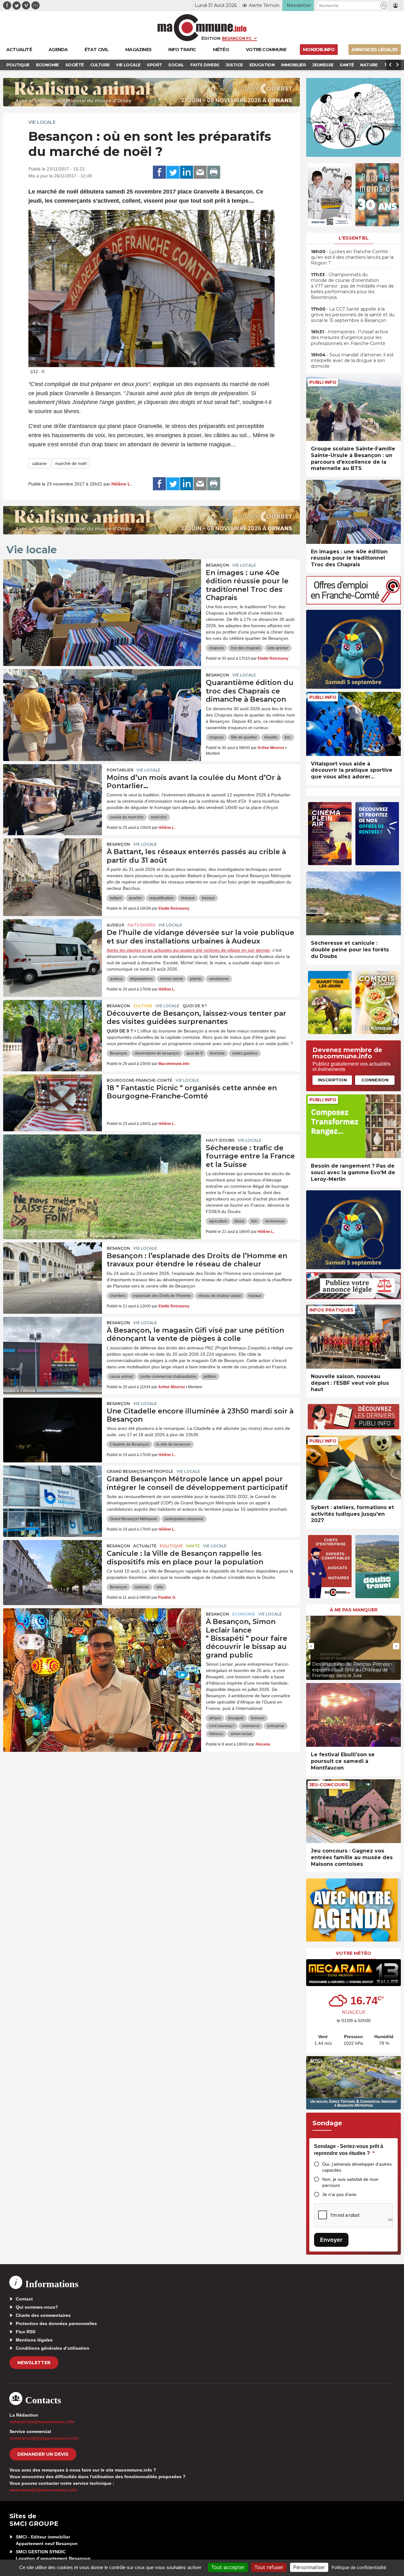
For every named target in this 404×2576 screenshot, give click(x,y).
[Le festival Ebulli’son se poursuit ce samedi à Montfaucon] (353, 1715)
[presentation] (252, 359)
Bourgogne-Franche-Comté (140, 1080)
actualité (145, 1546)
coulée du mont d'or (127, 817)
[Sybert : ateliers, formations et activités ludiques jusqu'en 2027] (353, 1468)
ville (160, 1587)
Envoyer (331, 2240)
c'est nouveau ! (222, 1726)
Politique (171, 1546)
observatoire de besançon (157, 1053)
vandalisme (219, 979)
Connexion (375, 1080)
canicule (142, 1587)
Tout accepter (228, 2567)
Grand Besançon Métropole (140, 1471)
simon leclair (241, 1734)
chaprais (216, 648)
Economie (244, 1614)
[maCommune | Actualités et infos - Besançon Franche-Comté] (202, 28)
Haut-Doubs (220, 1140)
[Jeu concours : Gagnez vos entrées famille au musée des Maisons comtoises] (353, 1811)
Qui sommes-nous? (37, 2307)
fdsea (239, 1221)
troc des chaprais (246, 648)
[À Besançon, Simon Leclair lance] (102, 1637)
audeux (116, 979)
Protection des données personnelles (56, 2323)
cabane (39, 463)
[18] (53, 1103)
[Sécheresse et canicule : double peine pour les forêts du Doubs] (353, 904)
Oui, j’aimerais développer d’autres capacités (357, 2167)
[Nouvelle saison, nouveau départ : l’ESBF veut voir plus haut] (353, 1337)
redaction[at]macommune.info (42, 2422)
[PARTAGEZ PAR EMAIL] (200, 172)
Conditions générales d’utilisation (53, 2348)
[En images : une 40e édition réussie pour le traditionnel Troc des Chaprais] (102, 588)
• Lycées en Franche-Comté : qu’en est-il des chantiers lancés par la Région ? (352, 257)
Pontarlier (120, 770)
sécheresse (275, 1221)
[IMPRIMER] (214, 172)
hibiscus (216, 1734)
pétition (210, 1377)
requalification (161, 898)
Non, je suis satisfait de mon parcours (350, 2182)
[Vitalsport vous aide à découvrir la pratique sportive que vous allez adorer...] (353, 724)
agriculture (218, 1221)
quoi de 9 (195, 1053)
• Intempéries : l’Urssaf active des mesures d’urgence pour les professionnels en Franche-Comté (350, 337)
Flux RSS (26, 2332)
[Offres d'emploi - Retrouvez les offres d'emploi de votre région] (353, 603)
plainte (196, 979)
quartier (135, 898)
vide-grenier (278, 648)
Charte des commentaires (43, 2315)
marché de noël (71, 463)
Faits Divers (141, 925)
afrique (215, 1718)
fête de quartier (244, 737)
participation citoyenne (184, 1519)
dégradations (141, 979)
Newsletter (34, 2363)
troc (288, 737)
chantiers (118, 1296)
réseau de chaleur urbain (220, 1296)
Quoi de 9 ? (195, 1006)
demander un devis (43, 2454)
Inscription (332, 1080)
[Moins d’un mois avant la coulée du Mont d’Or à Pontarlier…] (53, 793)
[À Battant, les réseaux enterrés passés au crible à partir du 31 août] (53, 867)
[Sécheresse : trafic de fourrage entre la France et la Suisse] (102, 1163)
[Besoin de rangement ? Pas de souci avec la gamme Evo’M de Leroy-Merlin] (353, 1126)
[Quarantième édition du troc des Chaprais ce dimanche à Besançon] (102, 698)
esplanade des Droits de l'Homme (162, 1296)
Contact (24, 2299)
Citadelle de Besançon (129, 1444)
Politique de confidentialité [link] (359, 2567)
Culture (143, 1006)
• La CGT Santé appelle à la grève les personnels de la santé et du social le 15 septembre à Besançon (353, 315)
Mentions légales (34, 2340)
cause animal (121, 1377)
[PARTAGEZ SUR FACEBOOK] (159, 172)
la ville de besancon (173, 1444)
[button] (384, 6)
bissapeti (236, 1718)
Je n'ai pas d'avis (339, 2194)
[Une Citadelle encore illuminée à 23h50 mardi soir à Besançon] (53, 1426)
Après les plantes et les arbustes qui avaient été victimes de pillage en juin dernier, (189, 950)
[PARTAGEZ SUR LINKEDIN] (187, 172)
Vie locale (42, 122)
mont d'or (159, 817)
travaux (208, 898)
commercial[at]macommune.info (44, 2438)
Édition (211, 38)
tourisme (217, 1053)
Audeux (116, 925)
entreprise (276, 1726)
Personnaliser (309, 2567)
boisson (258, 1718)
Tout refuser (269, 2567)
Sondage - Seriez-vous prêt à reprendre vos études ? (349, 2150)
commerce (251, 1726)
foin (254, 1221)
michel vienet (171, 979)
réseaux (188, 898)
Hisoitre (271, 737)
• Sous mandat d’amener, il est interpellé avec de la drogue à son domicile (352, 360)
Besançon (217, 565)
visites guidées (245, 1053)
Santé (193, 1546)
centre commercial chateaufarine (168, 1377)
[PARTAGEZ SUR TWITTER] (173, 172)
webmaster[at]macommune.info (43, 2490)
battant (116, 898)
